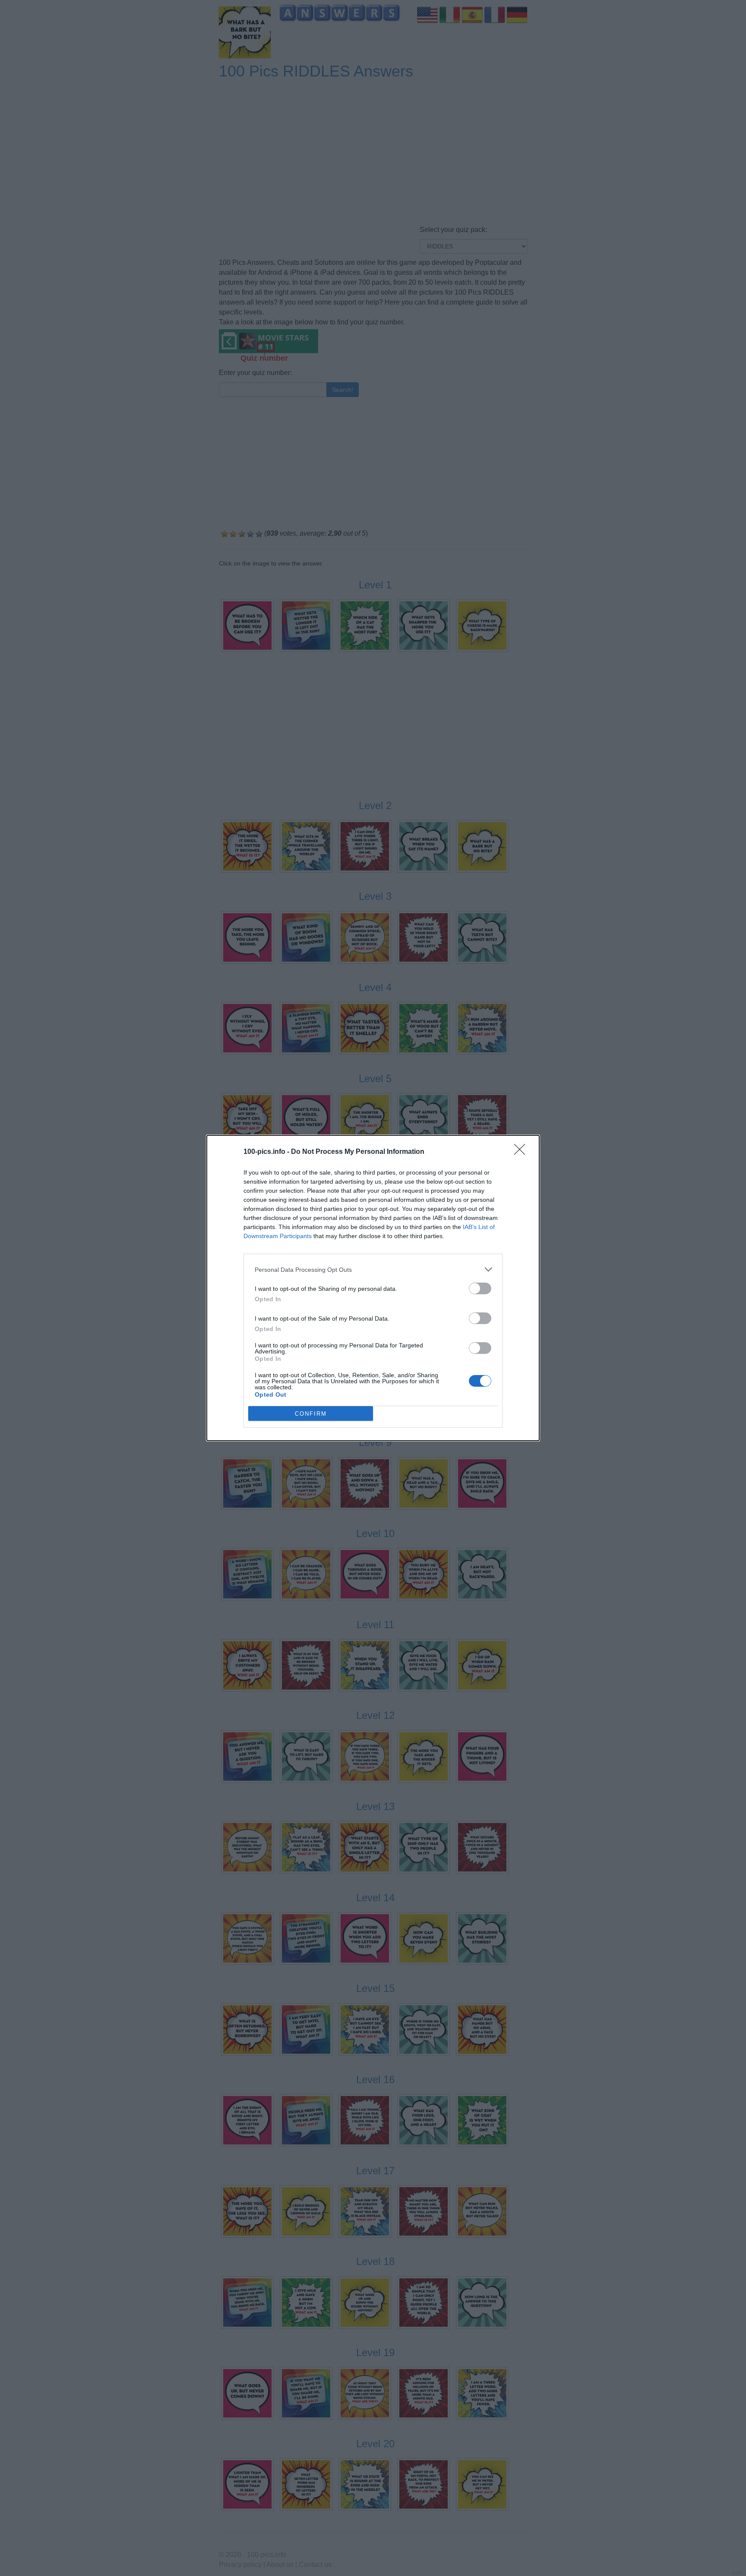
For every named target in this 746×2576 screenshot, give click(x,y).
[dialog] (373, 1288)
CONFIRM (311, 1414)
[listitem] (373, 1269)
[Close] (522, 1152)
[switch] (480, 1288)
